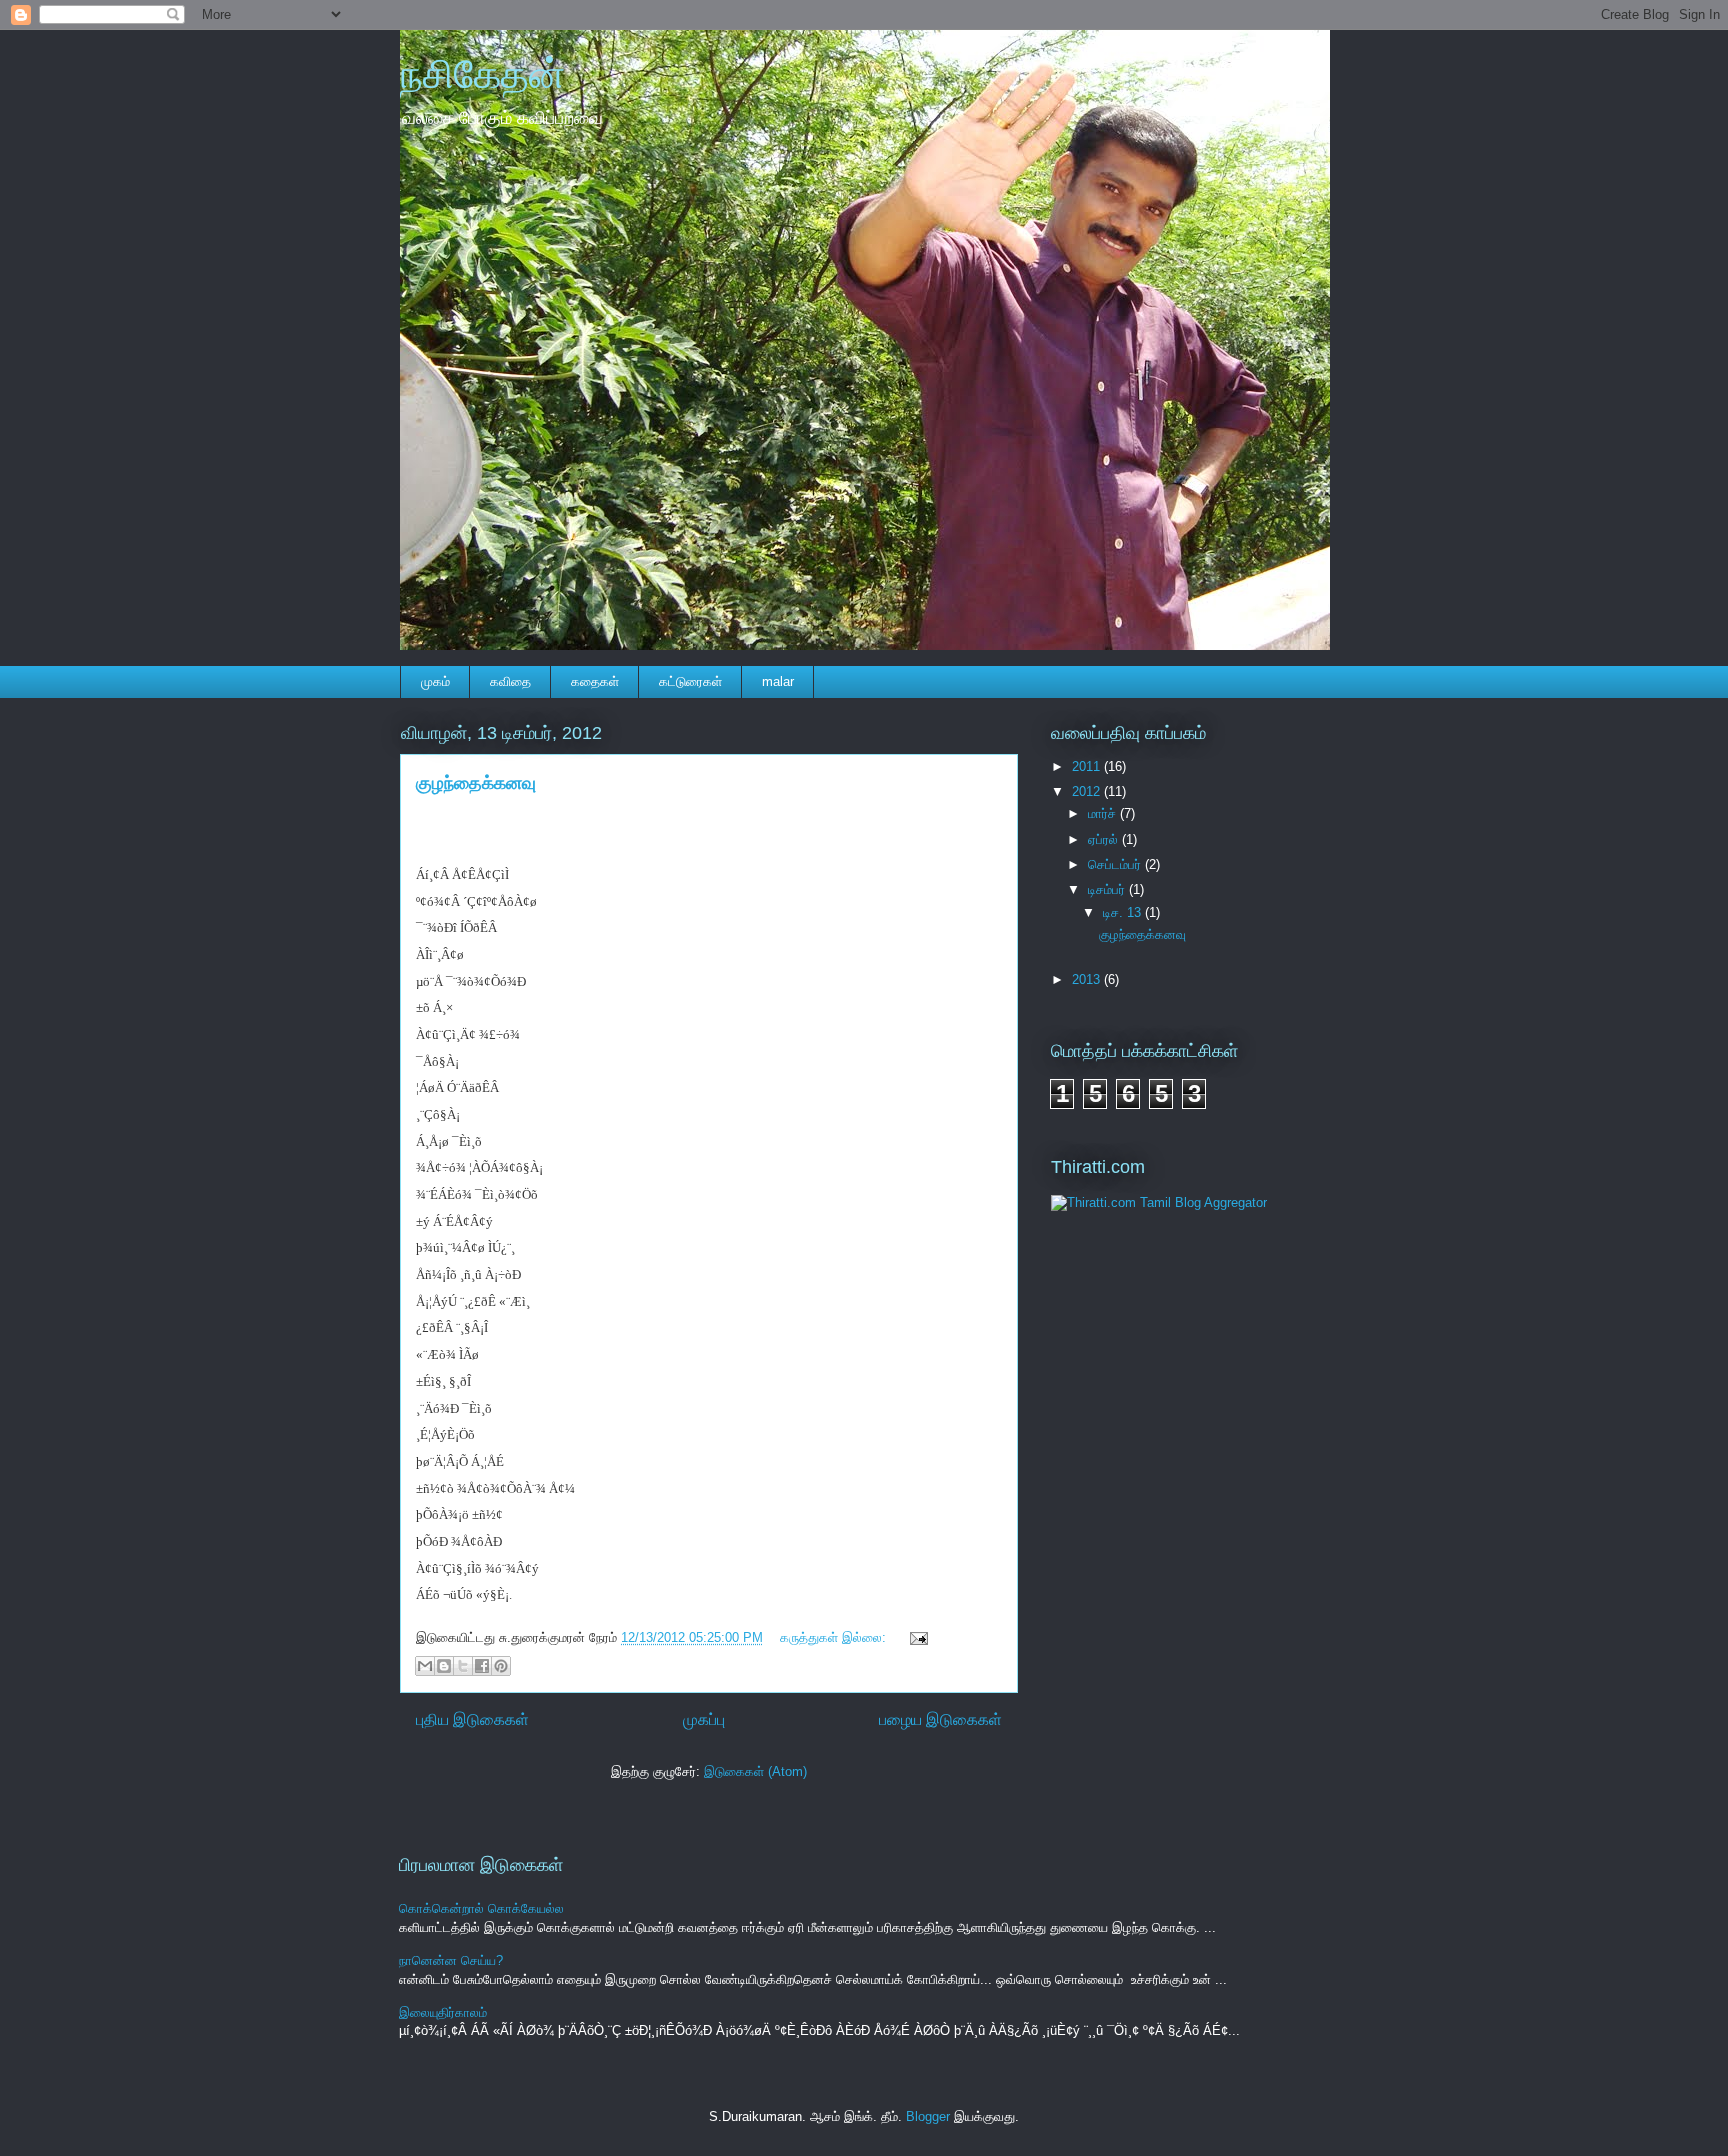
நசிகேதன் (482, 74)
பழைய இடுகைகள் (940, 1719)
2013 (1088, 979)
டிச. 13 (1124, 912)
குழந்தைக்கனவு (476, 783)
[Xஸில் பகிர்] (463, 1666)
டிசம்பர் (1108, 889)
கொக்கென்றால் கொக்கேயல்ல (481, 1908)
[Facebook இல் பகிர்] (482, 1666)
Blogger (928, 2116)
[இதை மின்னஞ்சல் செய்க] (425, 1666)
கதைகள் (595, 681)
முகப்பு (704, 1719)
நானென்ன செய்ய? (451, 1960)
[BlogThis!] (444, 1666)
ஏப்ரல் (1105, 839)
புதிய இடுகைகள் (472, 1719)
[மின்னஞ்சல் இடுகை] (915, 1637)
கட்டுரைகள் (690, 681)
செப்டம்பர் (1116, 864)
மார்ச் (1104, 813)
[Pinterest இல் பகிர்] (501, 1666)
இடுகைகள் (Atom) (755, 1771)
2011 (1088, 766)
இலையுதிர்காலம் (443, 2012)
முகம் (435, 681)
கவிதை (510, 681)
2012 (1088, 791)
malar (778, 681)
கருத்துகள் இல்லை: (835, 1637)
